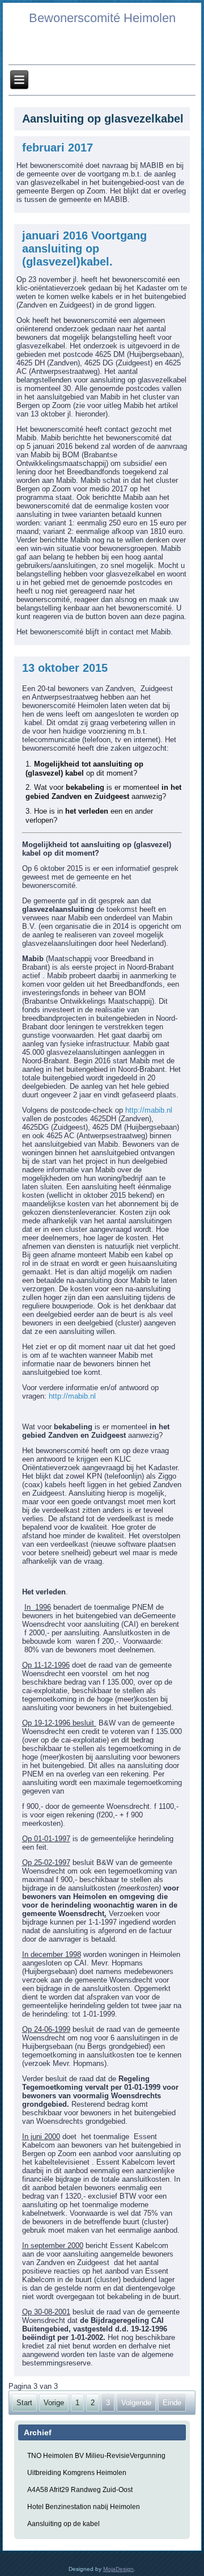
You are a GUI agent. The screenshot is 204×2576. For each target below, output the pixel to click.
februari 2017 (58, 148)
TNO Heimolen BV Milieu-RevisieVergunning (96, 2456)
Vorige (54, 2403)
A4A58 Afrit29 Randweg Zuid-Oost (80, 2490)
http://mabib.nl (149, 1110)
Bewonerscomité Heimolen (102, 18)
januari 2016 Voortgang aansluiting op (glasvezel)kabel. (84, 249)
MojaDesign (118, 2569)
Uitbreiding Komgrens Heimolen (77, 2473)
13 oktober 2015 (65, 668)
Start (24, 2403)
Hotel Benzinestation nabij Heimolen (84, 2507)
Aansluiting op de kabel (63, 2524)
